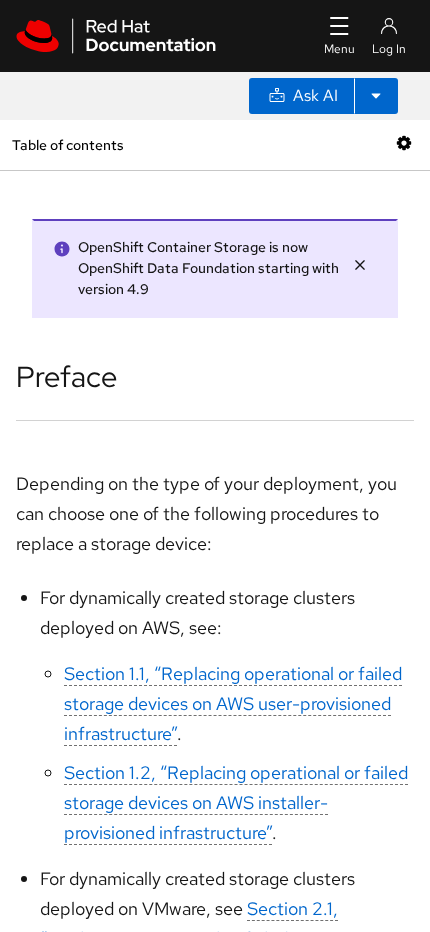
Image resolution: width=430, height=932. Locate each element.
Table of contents (67, 144)
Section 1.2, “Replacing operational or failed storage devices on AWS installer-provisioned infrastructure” (236, 802)
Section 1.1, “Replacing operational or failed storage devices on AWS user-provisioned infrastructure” (233, 703)
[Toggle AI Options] (376, 96)
